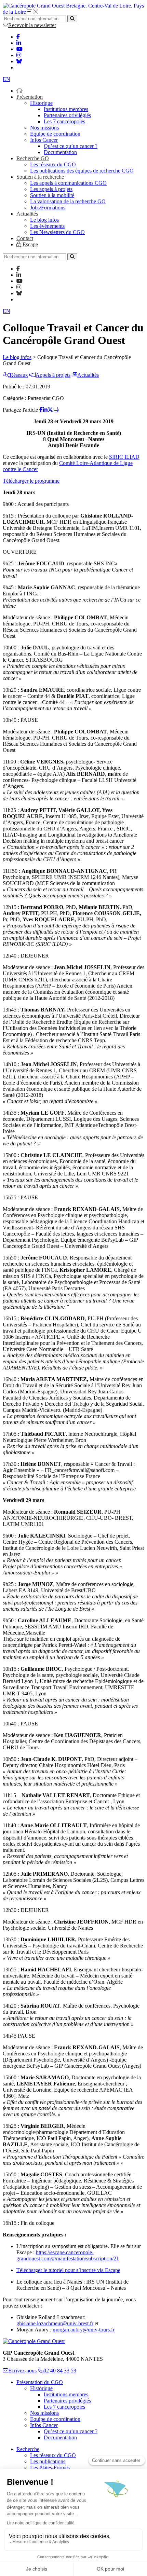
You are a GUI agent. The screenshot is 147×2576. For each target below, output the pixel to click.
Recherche (28, 2449)
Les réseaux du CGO (53, 164)
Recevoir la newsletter (32, 25)
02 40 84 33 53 (60, 2371)
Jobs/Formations (48, 208)
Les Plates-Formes (50, 2468)
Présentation (30, 97)
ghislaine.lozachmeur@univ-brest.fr (55, 2323)
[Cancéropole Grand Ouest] (34, 2341)
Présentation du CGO (40, 2382)
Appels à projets (53, 375)
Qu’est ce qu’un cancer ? (71, 146)
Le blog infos (44, 220)
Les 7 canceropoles (64, 121)
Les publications (48, 2461)
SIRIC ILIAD (124, 457)
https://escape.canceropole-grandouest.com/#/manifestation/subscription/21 (68, 2255)
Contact (25, 238)
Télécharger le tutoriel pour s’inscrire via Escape (68, 2270)
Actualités (27, 214)
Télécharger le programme (31, 481)
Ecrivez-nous (22, 2371)
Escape (30, 244)
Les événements (47, 226)
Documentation (60, 152)
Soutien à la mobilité (52, 195)
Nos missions (44, 128)
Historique (41, 103)
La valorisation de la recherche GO (68, 201)
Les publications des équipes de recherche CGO (82, 171)
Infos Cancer (44, 140)
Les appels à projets (51, 189)
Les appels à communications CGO (68, 183)
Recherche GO (33, 158)
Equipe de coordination (55, 134)
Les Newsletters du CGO (57, 232)
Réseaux (19, 375)
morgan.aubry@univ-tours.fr (84, 2330)
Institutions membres (66, 109)
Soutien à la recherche (40, 177)
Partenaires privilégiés (67, 115)
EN (6, 79)
